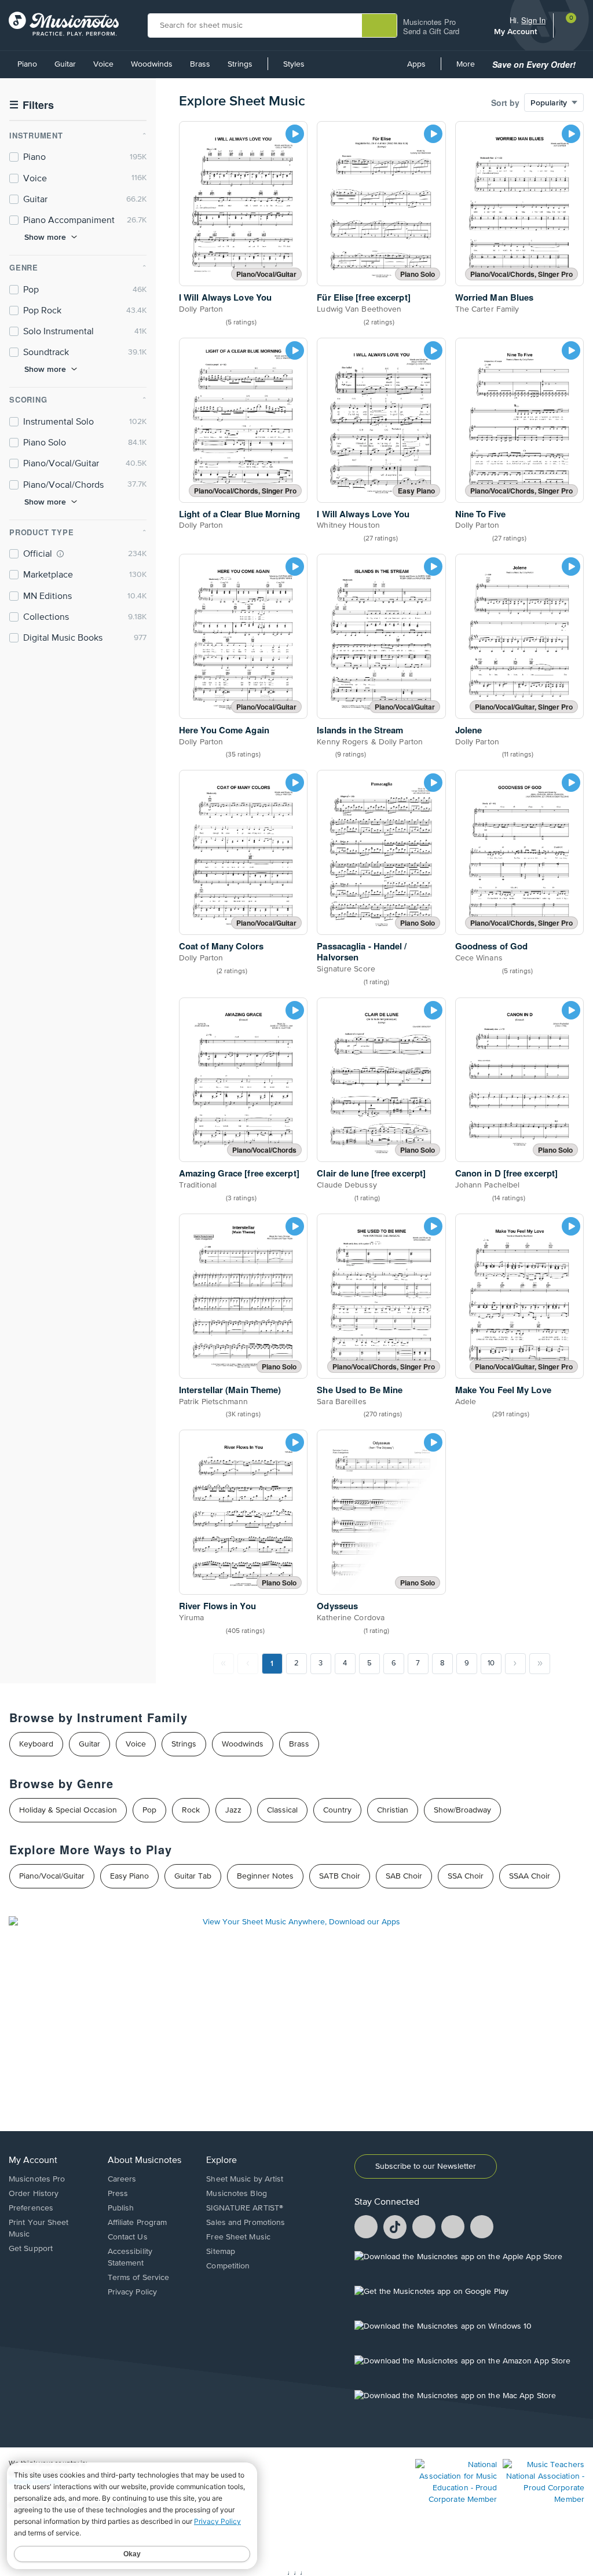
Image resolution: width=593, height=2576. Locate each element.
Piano (27, 64)
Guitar (65, 64)
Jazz (233, 1810)
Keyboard (36, 1744)
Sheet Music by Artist (245, 2179)
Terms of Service (139, 2278)
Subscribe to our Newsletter (426, 2166)
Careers (122, 2179)
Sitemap (221, 2252)
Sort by (505, 103)
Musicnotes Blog (237, 2194)
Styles (294, 64)
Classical (282, 1810)
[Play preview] (295, 134)
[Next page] (515, 1664)
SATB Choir (340, 1876)
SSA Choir (466, 1876)
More (470, 68)
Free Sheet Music (238, 2237)
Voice (103, 64)
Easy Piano (129, 1876)
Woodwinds (152, 64)
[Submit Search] (379, 25)
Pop (149, 1810)
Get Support (31, 2249)
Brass (200, 64)
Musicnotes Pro (429, 22)
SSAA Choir (530, 1876)
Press (118, 2194)
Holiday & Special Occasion (68, 1810)
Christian (393, 1810)
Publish (121, 2208)
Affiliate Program (138, 2223)
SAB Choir (404, 1876)
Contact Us (128, 2237)
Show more (45, 237)
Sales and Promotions (246, 2223)
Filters (32, 105)
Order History (34, 2194)
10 (491, 1663)
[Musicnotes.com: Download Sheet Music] (64, 24)
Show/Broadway (462, 1810)
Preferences (31, 2208)
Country (337, 1810)
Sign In (533, 20)
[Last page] (540, 1664)
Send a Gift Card (431, 31)
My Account (517, 31)
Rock (191, 1810)
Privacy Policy (132, 2292)
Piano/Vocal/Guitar (52, 1876)
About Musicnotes (144, 2161)
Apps (416, 64)
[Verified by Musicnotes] (60, 554)
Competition (228, 2266)
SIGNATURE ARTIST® (245, 2208)
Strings (240, 64)
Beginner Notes (265, 1876)
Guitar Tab (193, 1876)
